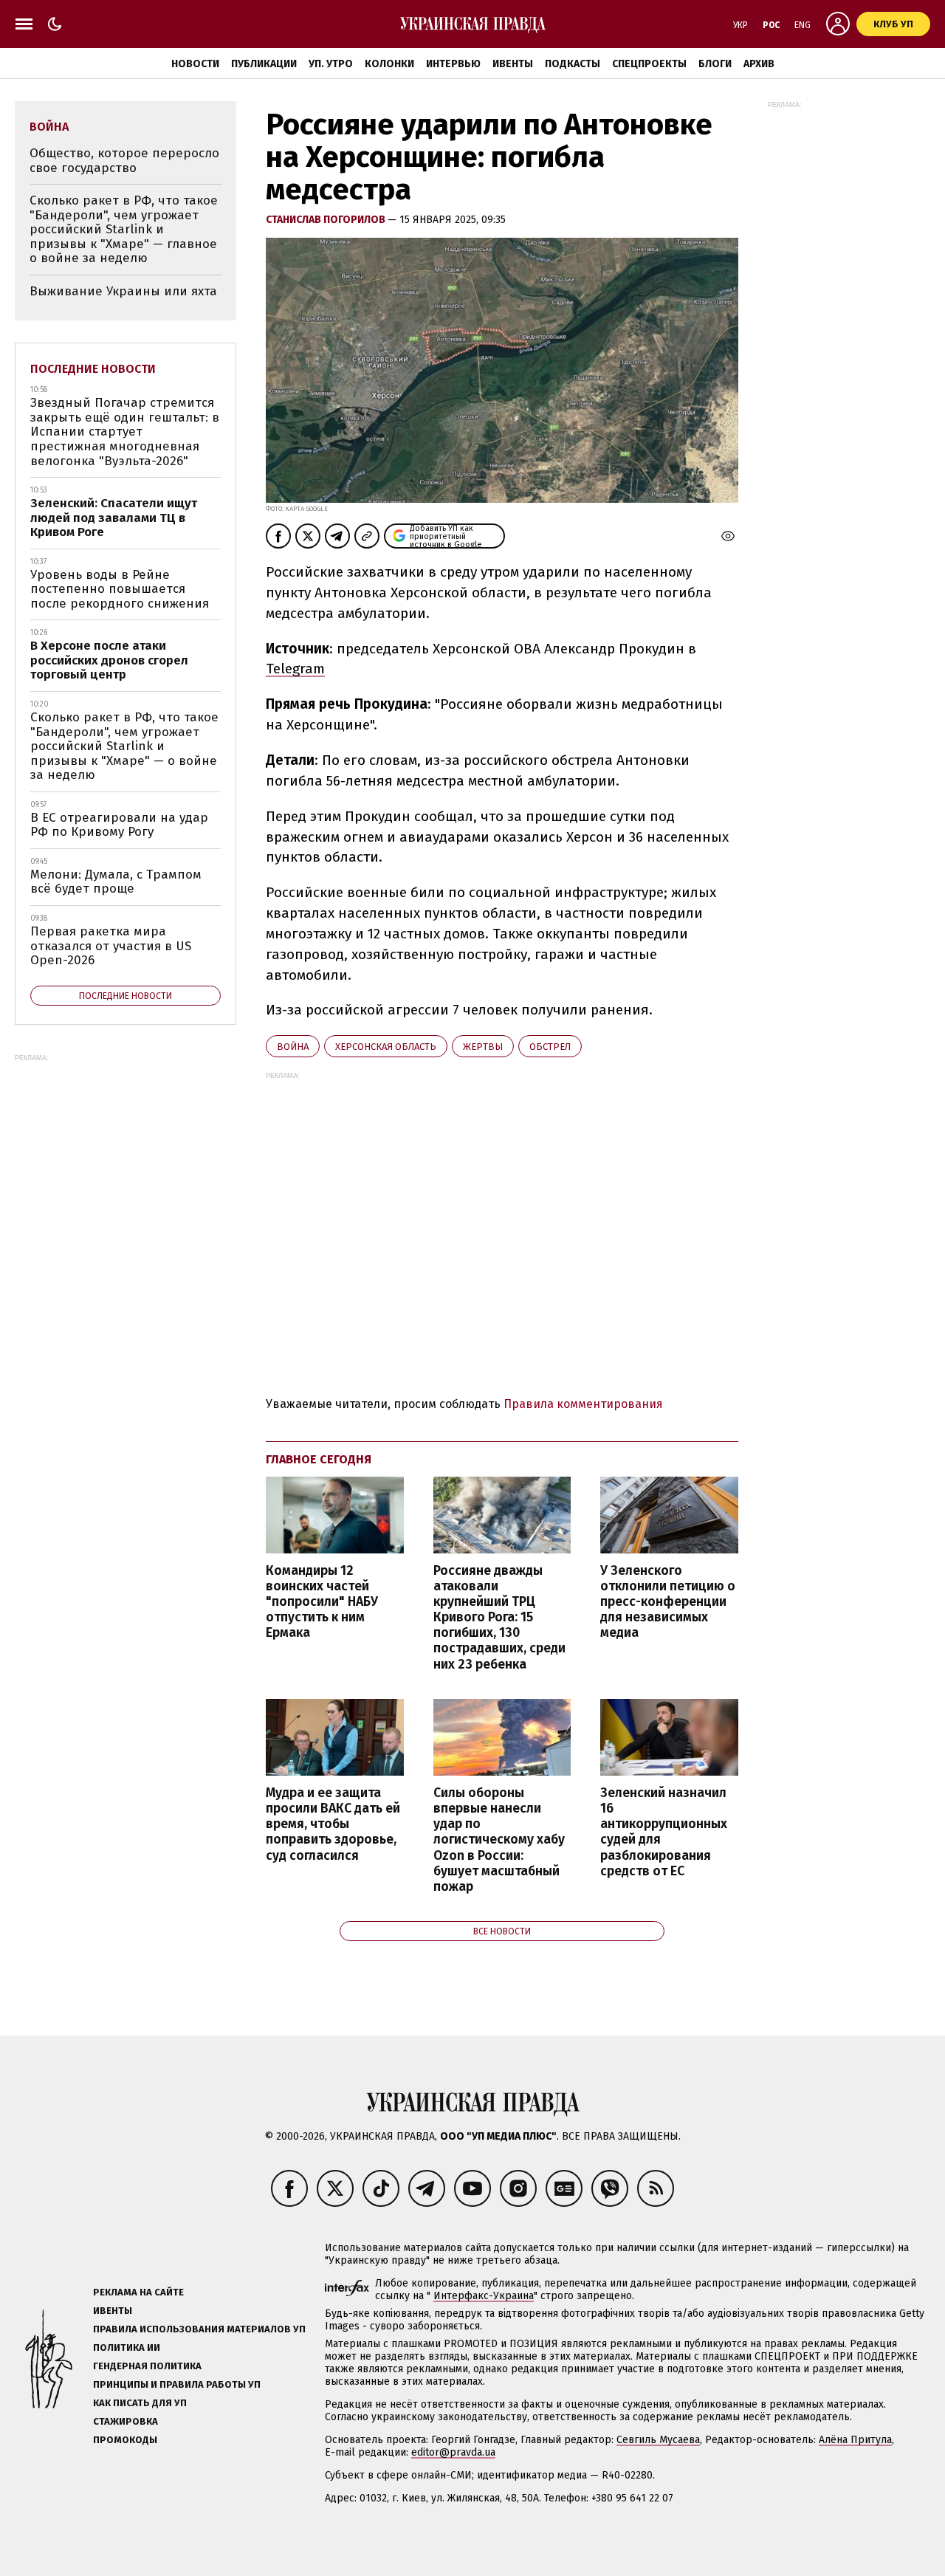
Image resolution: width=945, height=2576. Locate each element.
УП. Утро (331, 64)
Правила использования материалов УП (199, 2329)
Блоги (715, 64)
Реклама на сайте (138, 2292)
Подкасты (573, 64)
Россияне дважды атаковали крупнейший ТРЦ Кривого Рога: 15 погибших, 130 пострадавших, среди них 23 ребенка (499, 1618)
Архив (759, 64)
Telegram (295, 669)
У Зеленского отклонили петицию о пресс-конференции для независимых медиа (668, 1602)
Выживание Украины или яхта (123, 291)
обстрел (550, 1047)
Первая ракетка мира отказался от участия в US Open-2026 (111, 946)
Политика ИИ (127, 2347)
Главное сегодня (319, 1459)
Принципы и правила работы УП (177, 2384)
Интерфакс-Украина (484, 2296)
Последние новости (93, 369)
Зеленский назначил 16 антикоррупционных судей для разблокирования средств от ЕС (664, 1832)
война (293, 1047)
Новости (195, 64)
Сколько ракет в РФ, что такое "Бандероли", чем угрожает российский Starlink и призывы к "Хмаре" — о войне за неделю (124, 746)
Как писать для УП (140, 2403)
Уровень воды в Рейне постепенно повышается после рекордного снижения (120, 589)
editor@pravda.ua (453, 2452)
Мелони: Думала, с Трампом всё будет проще (116, 882)
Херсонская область (386, 1047)
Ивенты (513, 64)
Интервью (453, 64)
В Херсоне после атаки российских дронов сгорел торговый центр (109, 660)
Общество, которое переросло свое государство (124, 161)
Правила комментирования (583, 1404)
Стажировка (126, 2421)
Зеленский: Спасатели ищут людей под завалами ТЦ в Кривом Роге (114, 518)
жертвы (483, 1047)
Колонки (389, 64)
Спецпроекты (649, 64)
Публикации (264, 64)
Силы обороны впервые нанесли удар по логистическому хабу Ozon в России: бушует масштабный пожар (499, 1840)
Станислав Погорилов (327, 220)
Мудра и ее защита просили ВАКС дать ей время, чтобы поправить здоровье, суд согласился (333, 1824)
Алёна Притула (855, 2440)
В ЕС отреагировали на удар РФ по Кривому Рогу (119, 825)
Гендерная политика (147, 2366)
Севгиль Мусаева (658, 2440)
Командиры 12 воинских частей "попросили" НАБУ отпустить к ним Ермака (322, 1602)
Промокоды (125, 2440)
